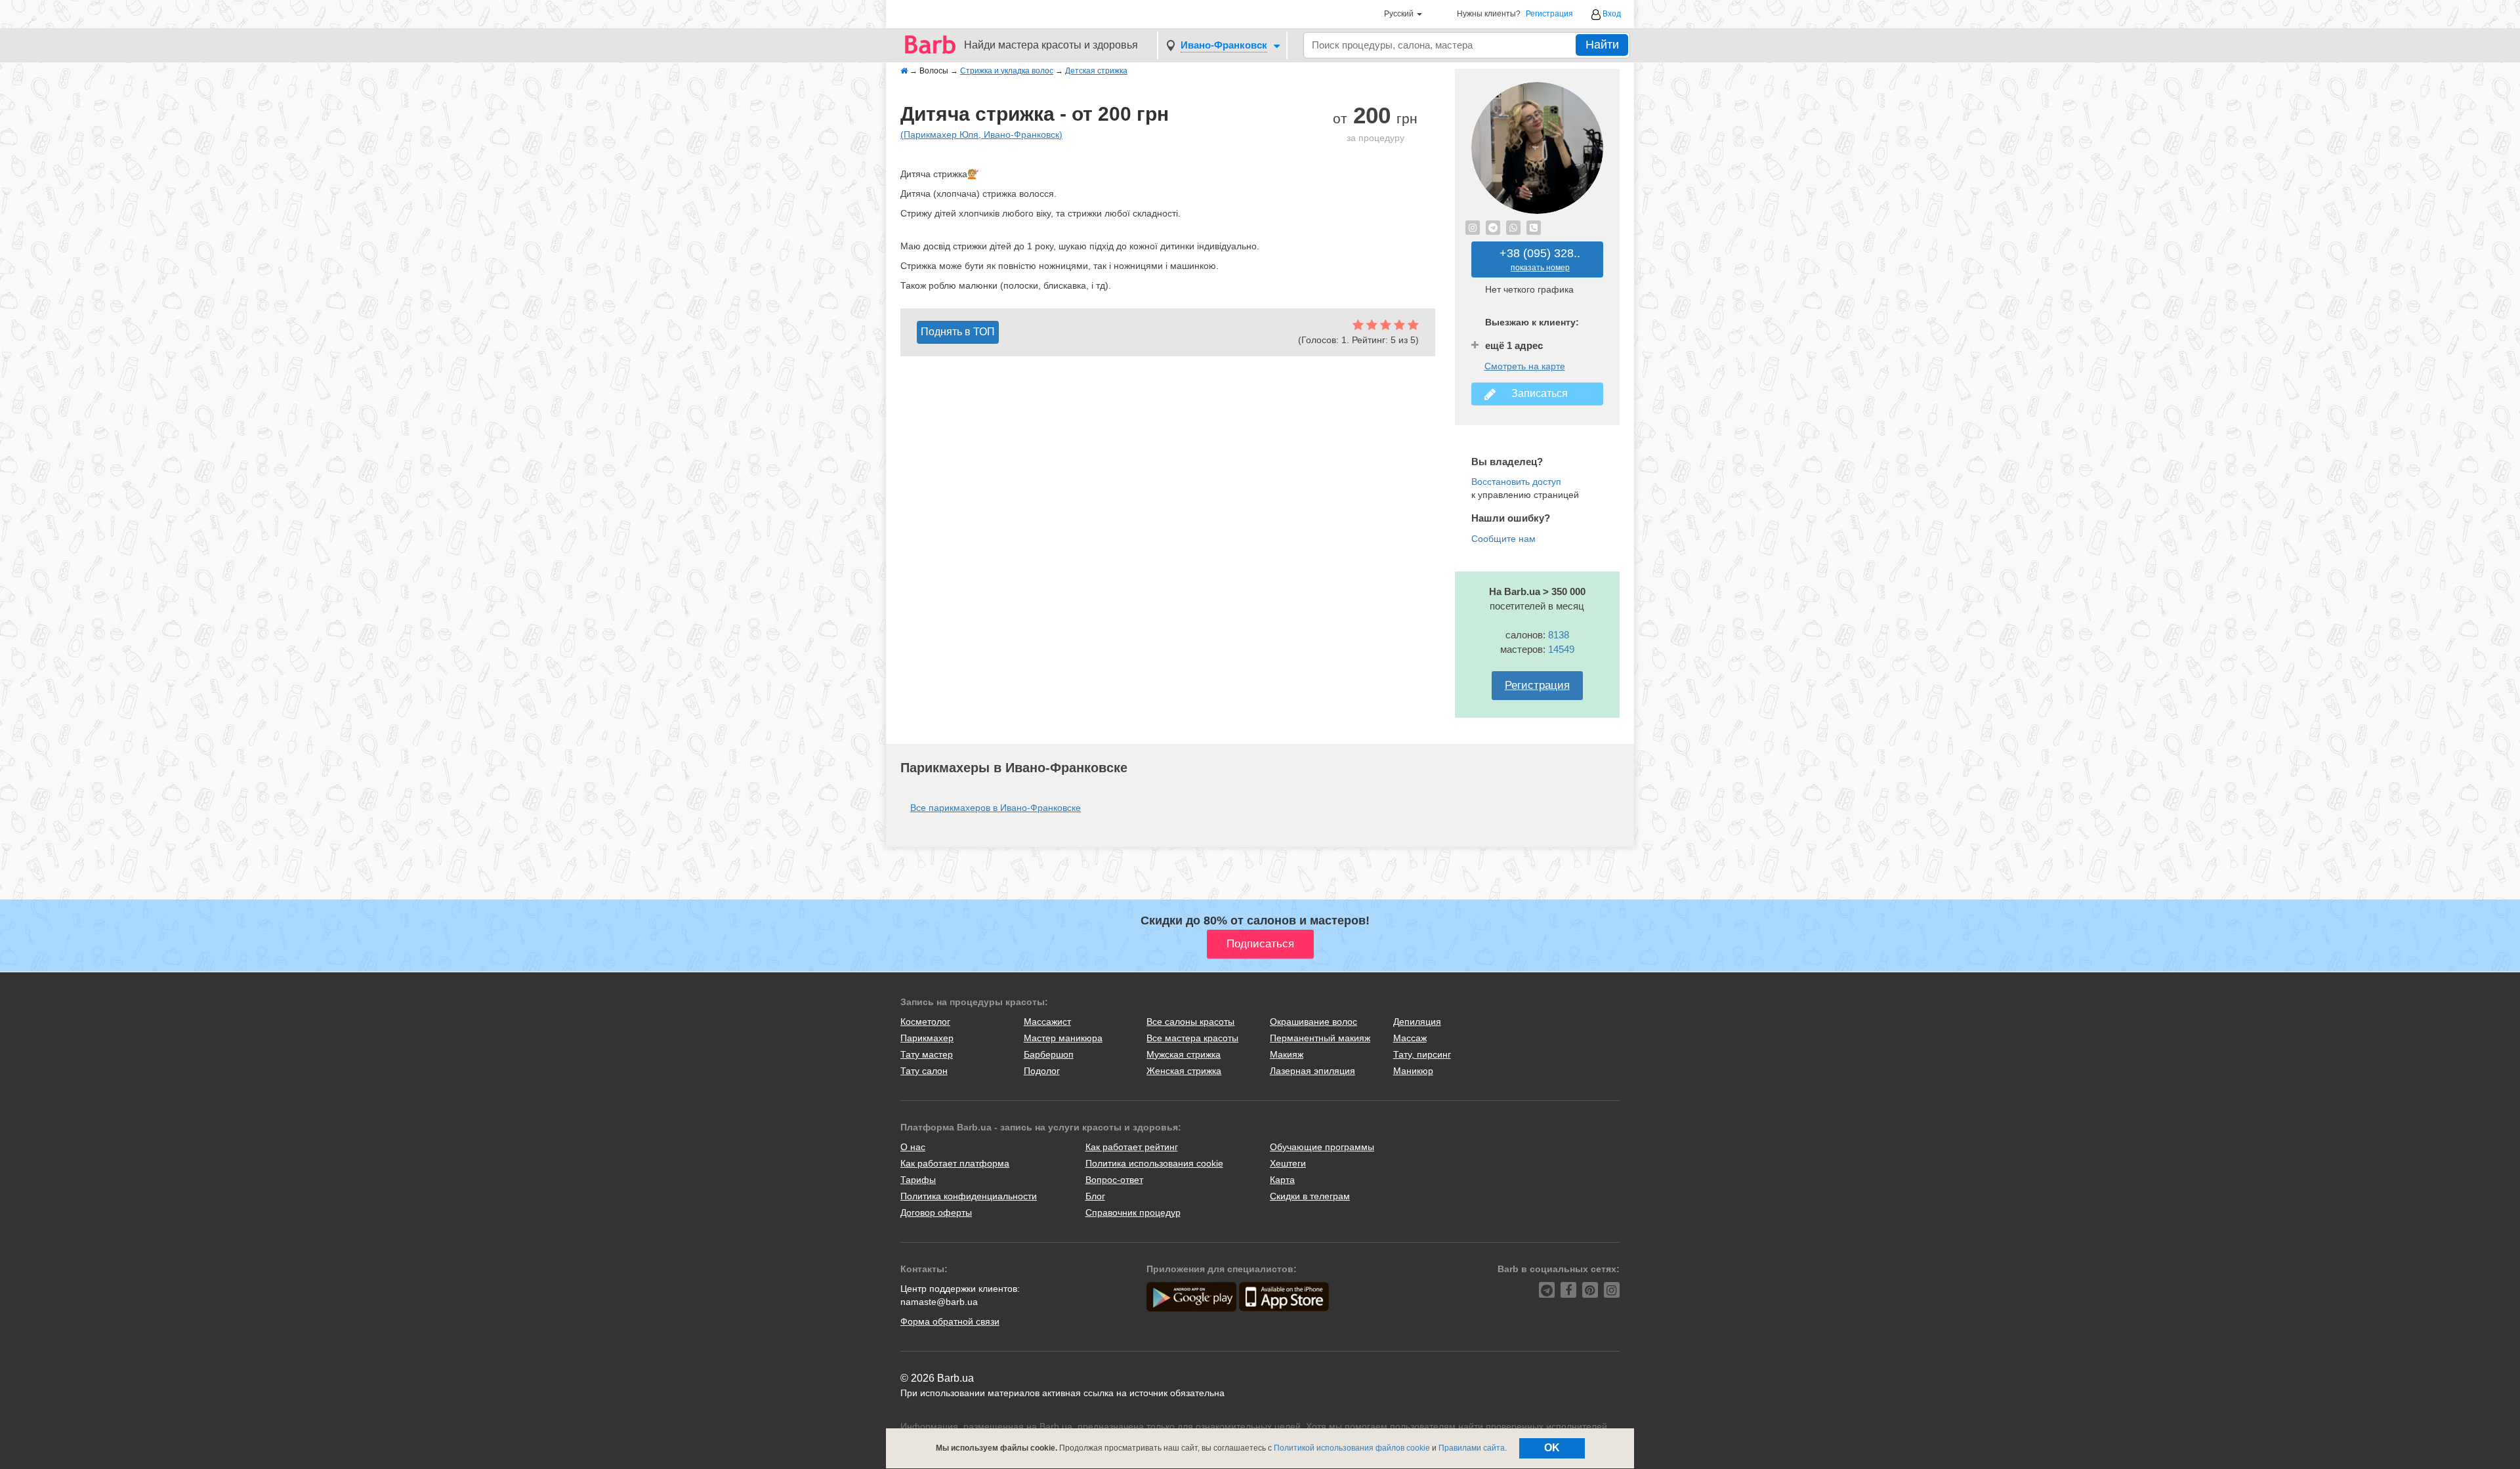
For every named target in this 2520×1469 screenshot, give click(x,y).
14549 (1561, 649)
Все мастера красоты (1192, 1038)
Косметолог (925, 1022)
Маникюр (1413, 1071)
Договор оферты (936, 1212)
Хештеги (1288, 1163)
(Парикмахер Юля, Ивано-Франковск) (981, 134)
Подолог (1042, 1071)
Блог (1095, 1196)
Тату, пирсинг (1422, 1054)
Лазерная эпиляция (1312, 1071)
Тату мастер (927, 1054)
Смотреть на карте (1525, 366)
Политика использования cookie (1154, 1163)
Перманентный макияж (1320, 1038)
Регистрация (1549, 14)
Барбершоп (1049, 1054)
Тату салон (924, 1071)
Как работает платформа (955, 1163)
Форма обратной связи (950, 1321)
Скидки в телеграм (1310, 1196)
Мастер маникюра (1063, 1038)
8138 (1559, 635)
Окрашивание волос (1313, 1022)
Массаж (1410, 1038)
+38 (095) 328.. (1540, 259)
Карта (1282, 1180)
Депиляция (1417, 1022)
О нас (913, 1147)
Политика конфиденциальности (969, 1196)
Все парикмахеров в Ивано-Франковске (996, 808)
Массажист (1047, 1022)
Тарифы (918, 1180)
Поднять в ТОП (958, 332)
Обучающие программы (1322, 1147)
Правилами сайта (1472, 1448)
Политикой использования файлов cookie (1352, 1448)
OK (1552, 1448)
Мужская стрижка (1184, 1054)
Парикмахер (927, 1038)
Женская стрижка (1184, 1071)
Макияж (1287, 1054)
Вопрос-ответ (1114, 1180)
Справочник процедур (1133, 1212)
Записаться (1537, 393)
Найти (1602, 45)
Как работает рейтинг (1132, 1147)
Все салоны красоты (1190, 1022)
